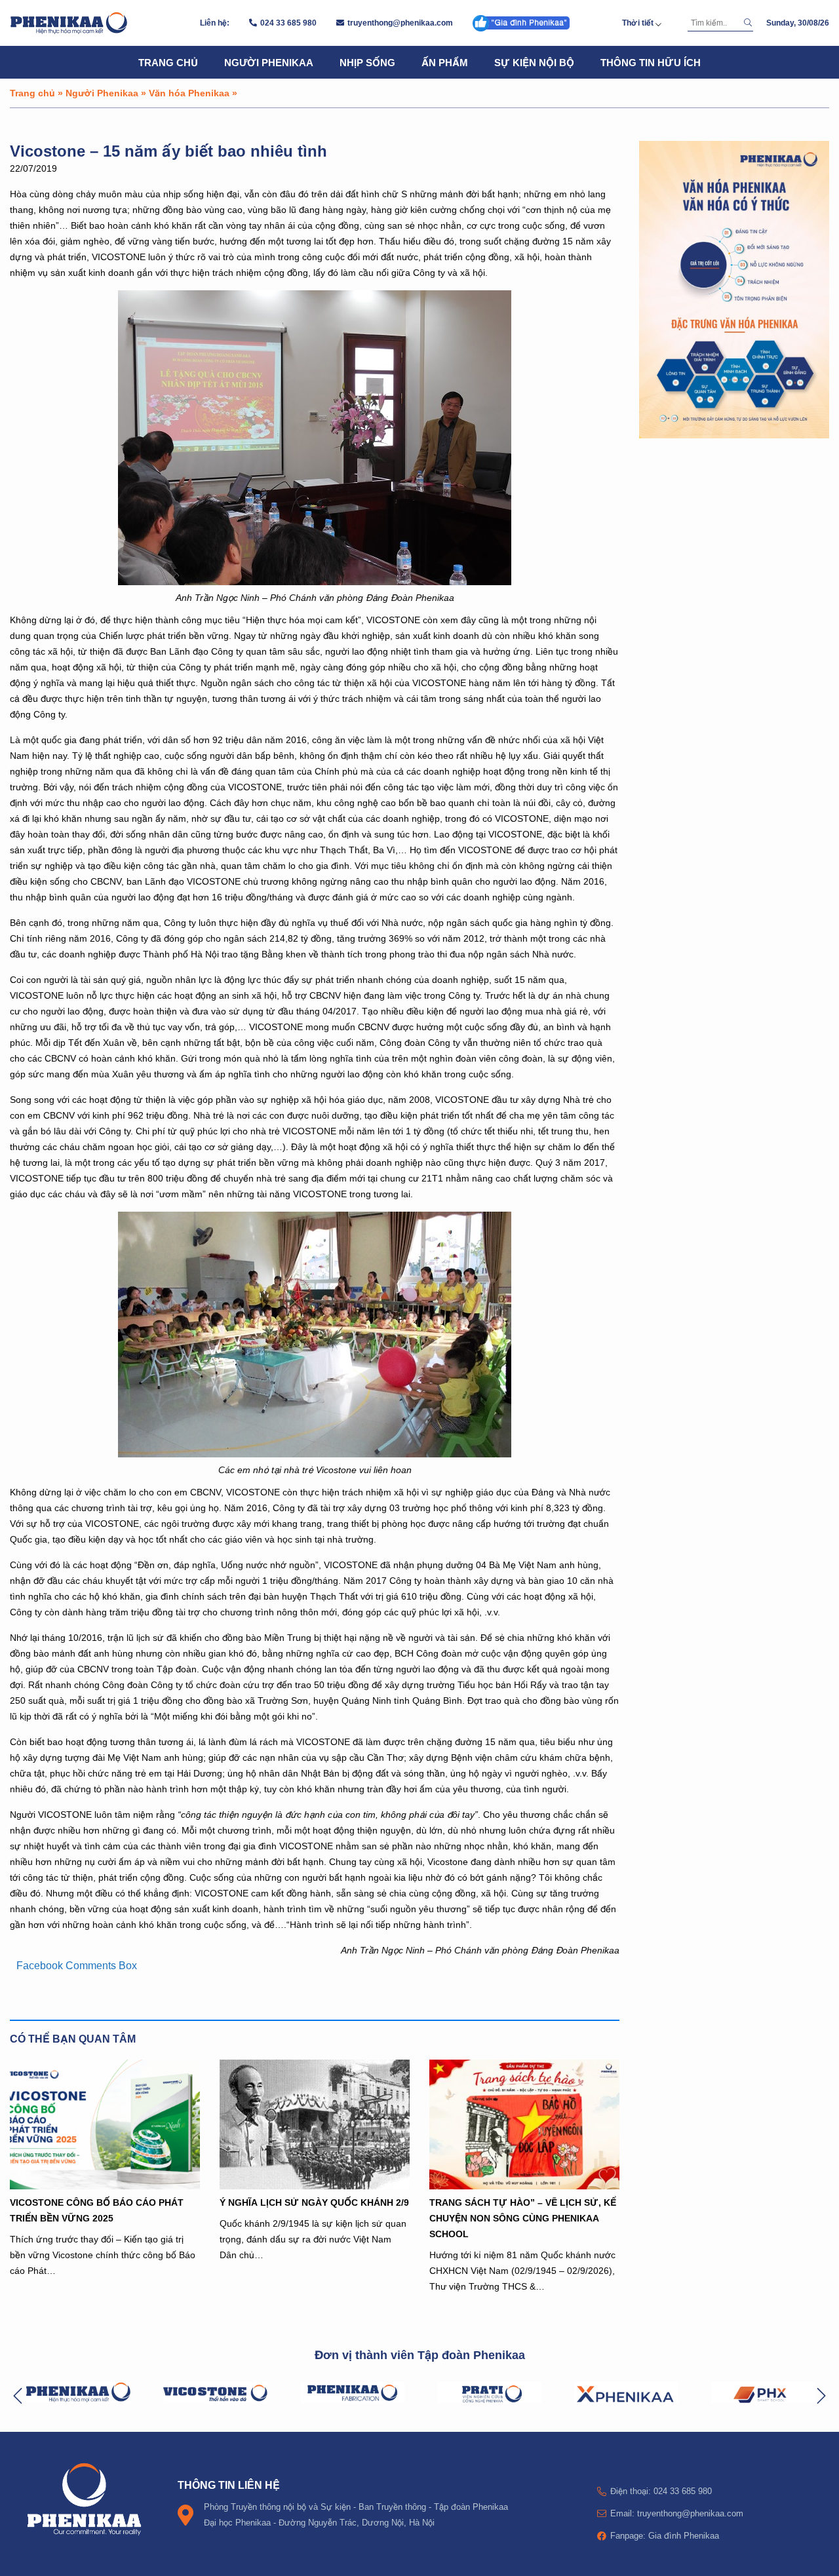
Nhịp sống (367, 62)
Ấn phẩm (445, 62)
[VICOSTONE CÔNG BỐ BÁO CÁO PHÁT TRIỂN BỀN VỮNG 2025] (105, 2124)
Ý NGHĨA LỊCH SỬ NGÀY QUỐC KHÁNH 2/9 (314, 2202)
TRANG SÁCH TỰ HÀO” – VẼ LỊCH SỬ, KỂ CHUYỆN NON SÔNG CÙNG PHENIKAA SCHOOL (523, 2218)
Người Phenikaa (269, 62)
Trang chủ (168, 62)
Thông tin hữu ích (651, 62)
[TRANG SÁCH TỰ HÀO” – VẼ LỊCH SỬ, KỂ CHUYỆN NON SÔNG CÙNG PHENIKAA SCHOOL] (524, 2124)
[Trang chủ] (69, 23)
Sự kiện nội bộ (534, 62)
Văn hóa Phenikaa (189, 93)
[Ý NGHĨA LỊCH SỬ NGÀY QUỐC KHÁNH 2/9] (315, 2124)
